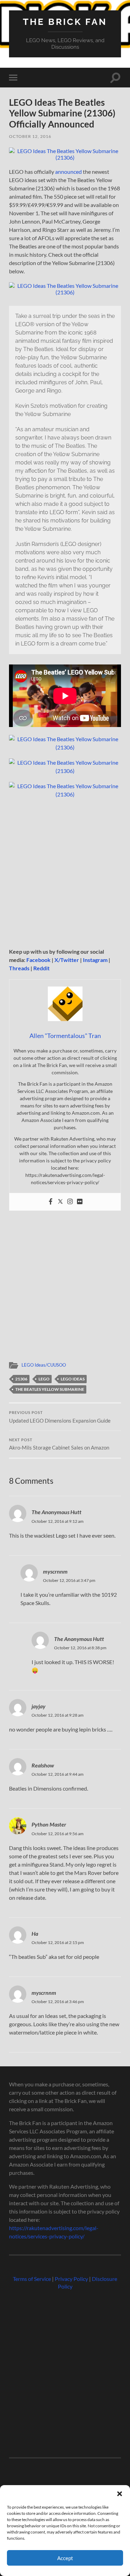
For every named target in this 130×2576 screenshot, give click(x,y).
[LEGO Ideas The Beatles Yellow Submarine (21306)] (65, 157)
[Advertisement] (65, 873)
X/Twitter (67, 960)
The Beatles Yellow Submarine (50, 1389)
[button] (120, 2494)
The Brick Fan (65, 22)
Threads (19, 968)
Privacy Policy (71, 2279)
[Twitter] (60, 1202)
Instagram (95, 960)
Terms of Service (32, 2279)
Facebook (38, 960)
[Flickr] (80, 1202)
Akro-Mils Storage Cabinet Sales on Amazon (59, 1444)
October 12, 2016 (30, 136)
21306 (21, 1379)
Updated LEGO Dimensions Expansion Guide (60, 1417)
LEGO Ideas (73, 1379)
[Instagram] (70, 1202)
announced (68, 172)
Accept (65, 2558)
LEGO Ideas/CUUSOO (44, 1365)
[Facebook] (51, 1202)
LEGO (44, 1379)
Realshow (43, 1765)
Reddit (41, 968)
